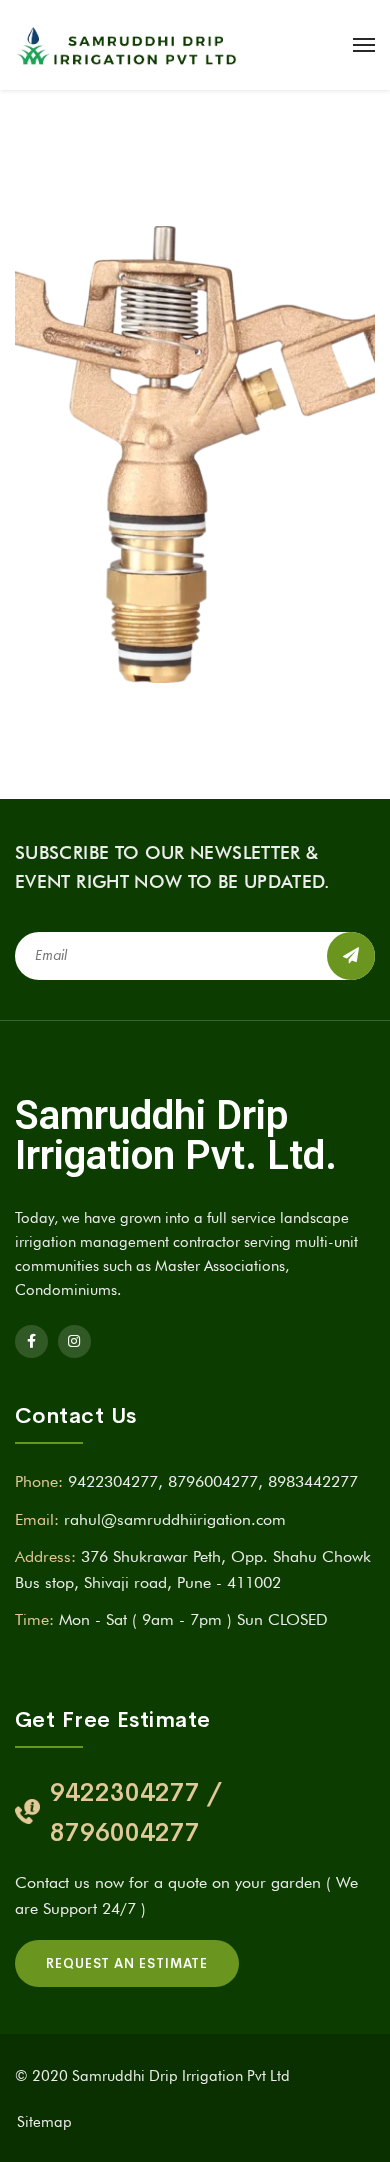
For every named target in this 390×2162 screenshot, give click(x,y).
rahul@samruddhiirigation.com (175, 1519)
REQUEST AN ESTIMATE (127, 1963)
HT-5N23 (106, 517)
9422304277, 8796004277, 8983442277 (213, 1481)
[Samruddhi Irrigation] (126, 45)
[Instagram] (74, 1341)
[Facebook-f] (31, 1341)
